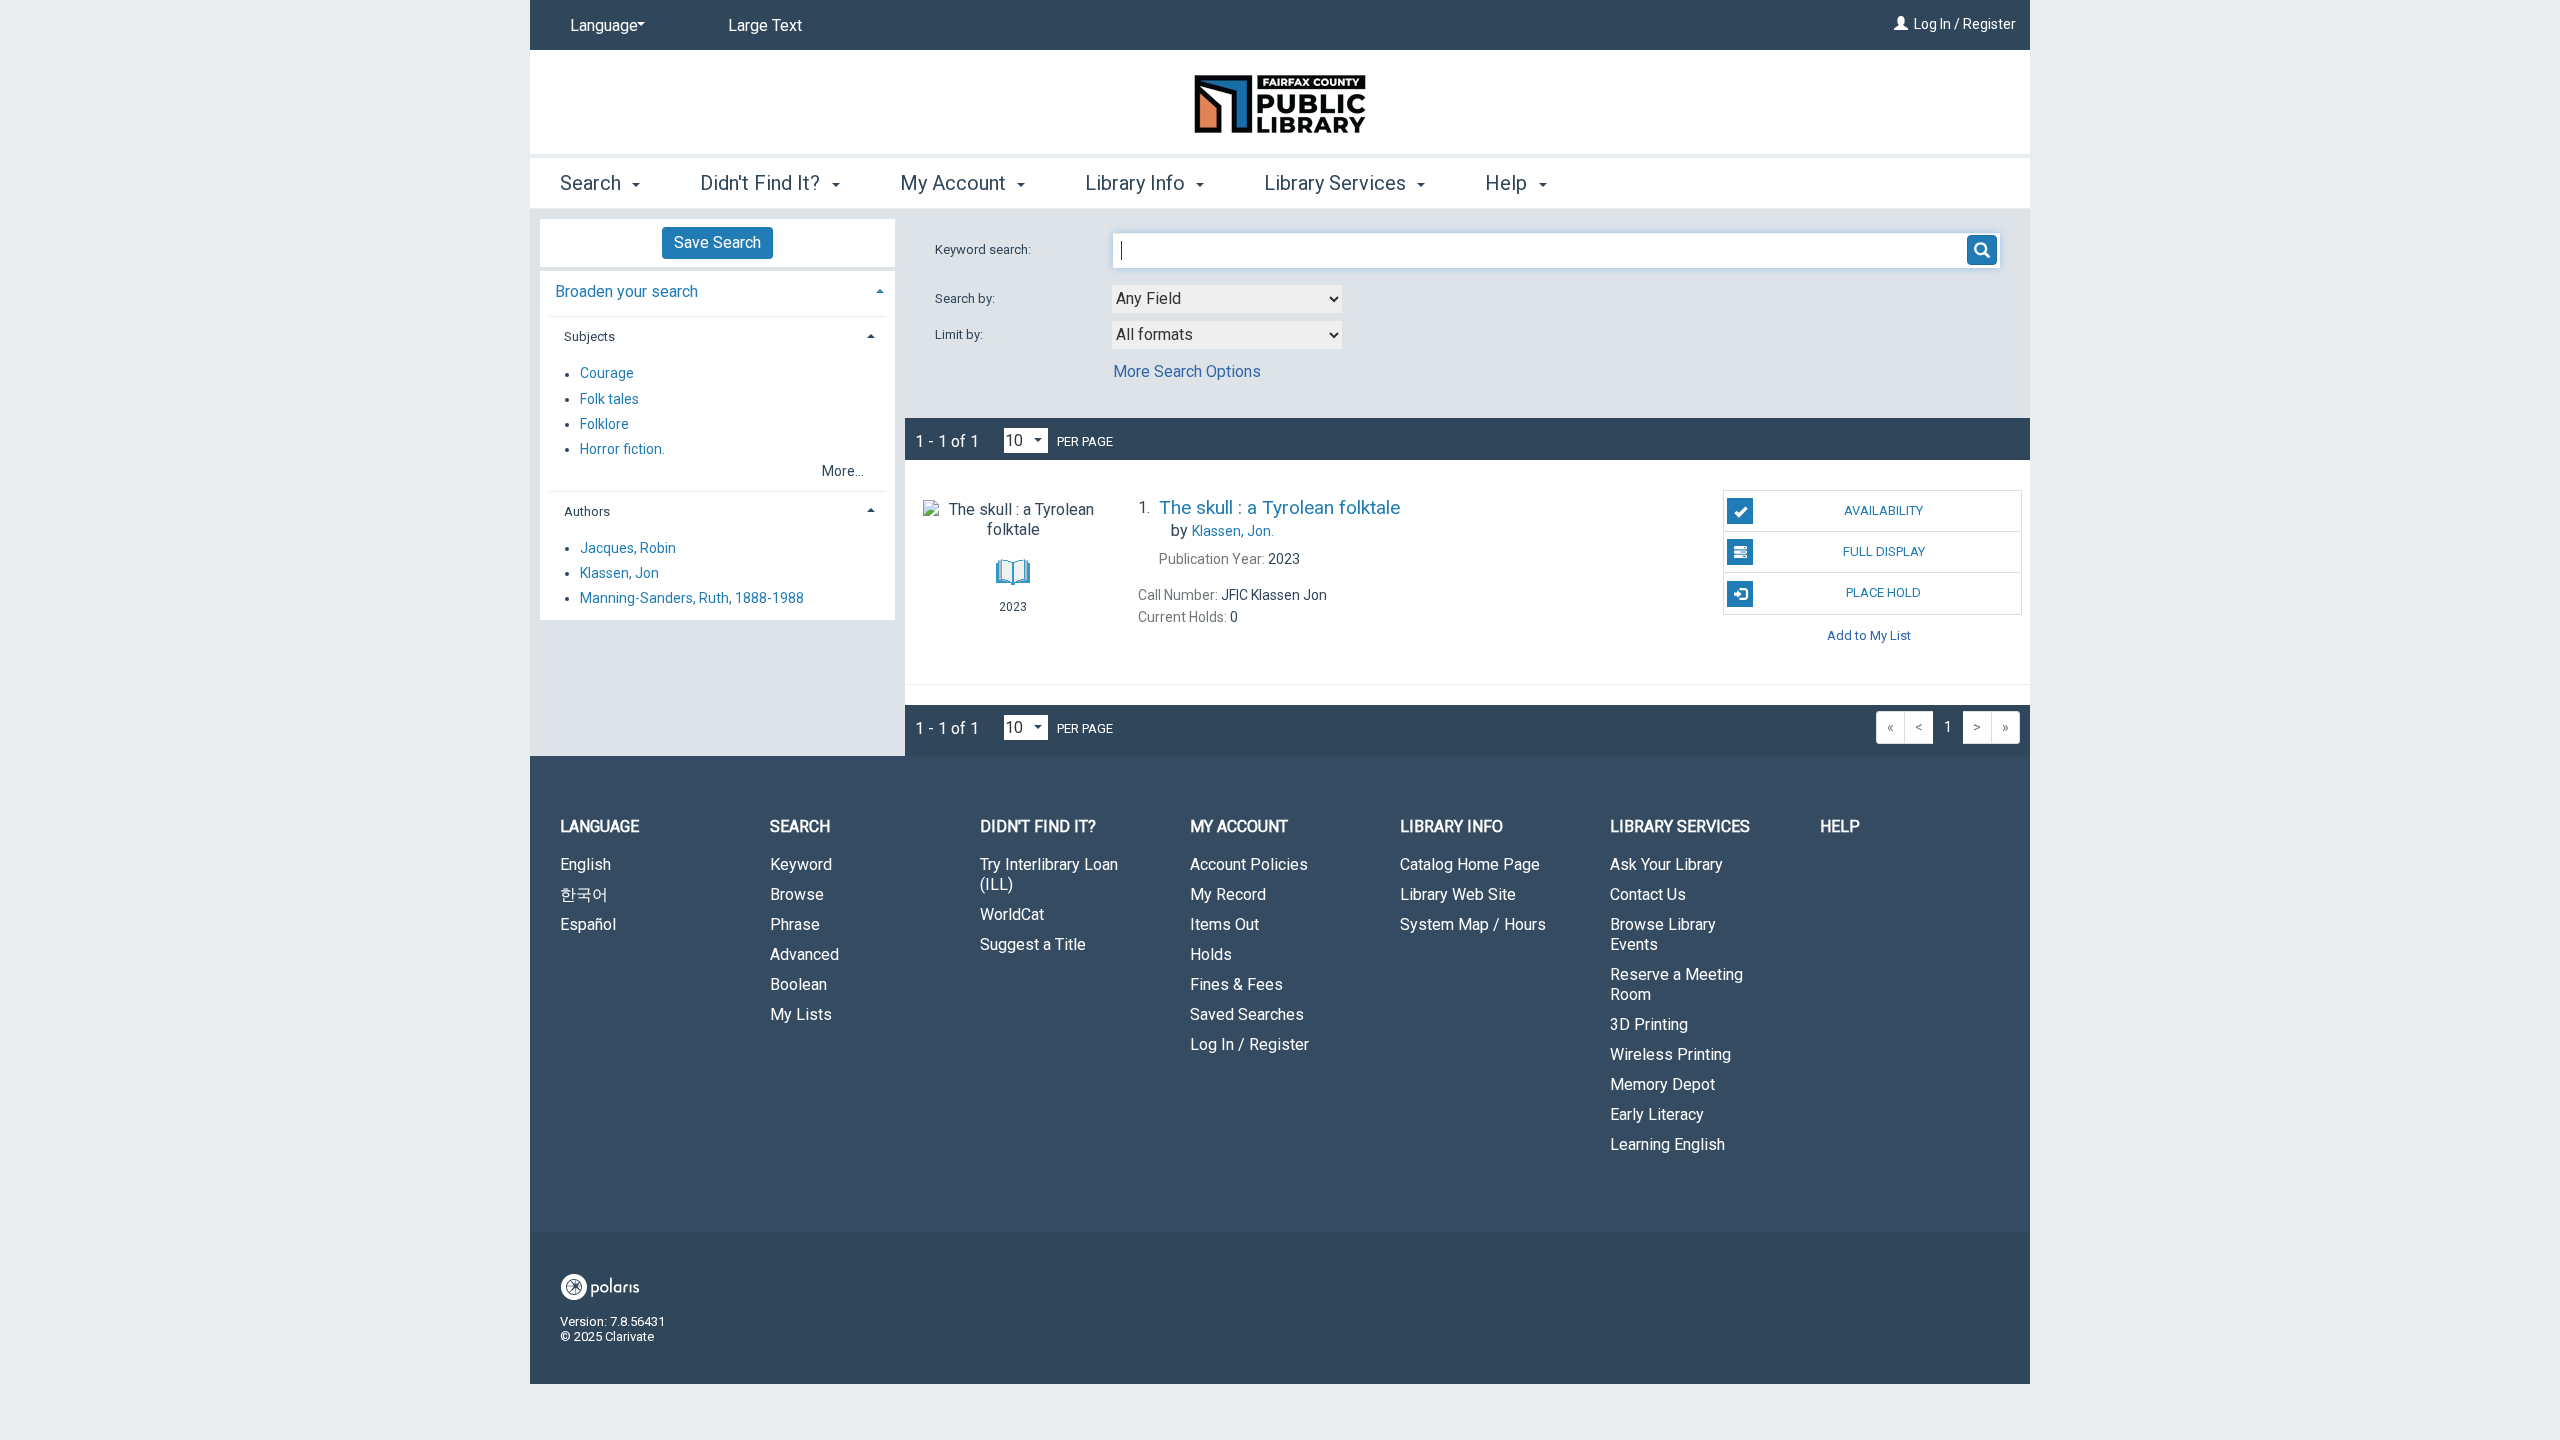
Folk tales (609, 399)
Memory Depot (1662, 1084)
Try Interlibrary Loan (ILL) (1049, 874)
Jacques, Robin (628, 548)
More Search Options (1187, 371)
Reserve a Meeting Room (1676, 984)
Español (588, 924)
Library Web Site (1458, 894)
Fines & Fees (1236, 984)
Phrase (795, 924)
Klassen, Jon (619, 573)
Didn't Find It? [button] (762, 183)
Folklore (604, 424)
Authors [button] (587, 511)
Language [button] (599, 826)
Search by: (966, 298)
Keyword (801, 864)
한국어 (584, 894)
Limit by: (960, 334)
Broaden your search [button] (626, 291)
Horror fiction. (622, 449)
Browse (797, 894)
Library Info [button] (1137, 183)
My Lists (801, 1014)
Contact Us (1648, 894)
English (585, 864)
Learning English (1667, 1144)
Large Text (765, 25)
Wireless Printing (1670, 1054)
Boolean (798, 984)
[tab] (717, 289)
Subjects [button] (589, 336)
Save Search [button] (717, 242)
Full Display (1884, 551)
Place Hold (1883, 592)
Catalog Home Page (1470, 864)
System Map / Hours (1473, 924)
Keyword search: (984, 249)
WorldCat (1012, 914)
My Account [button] (955, 183)
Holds (1211, 954)
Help (1840, 826)
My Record (1228, 894)
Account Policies (1249, 864)
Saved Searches (1247, 1014)
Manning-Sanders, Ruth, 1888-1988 (692, 598)
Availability (1883, 510)
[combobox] (1227, 299)
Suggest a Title (1033, 944)
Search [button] (593, 183)
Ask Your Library (1666, 864)
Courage (607, 374)
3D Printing (1649, 1024)
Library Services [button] (1337, 183)
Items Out (1224, 924)
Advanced (804, 954)
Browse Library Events (1663, 934)
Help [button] (1508, 183)
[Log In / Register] (1901, 24)
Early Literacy (1657, 1114)
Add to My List (1869, 635)
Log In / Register (1965, 24)
